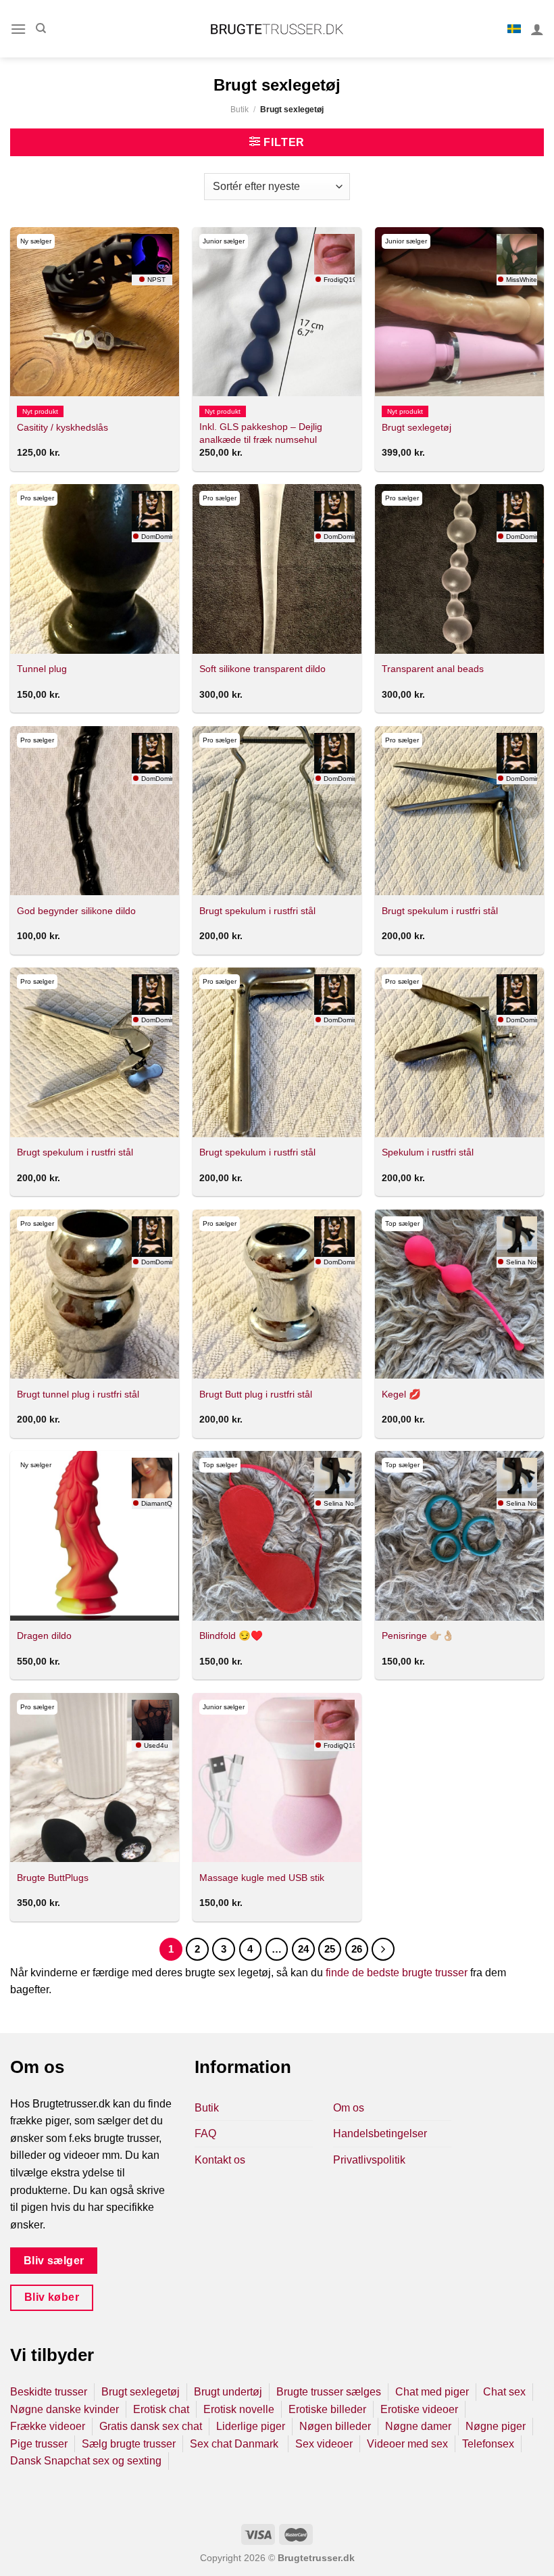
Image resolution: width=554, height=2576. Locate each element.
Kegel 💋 (401, 1394)
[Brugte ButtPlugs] (95, 1778)
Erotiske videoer (419, 2409)
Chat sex (504, 2392)
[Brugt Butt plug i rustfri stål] (277, 1294)
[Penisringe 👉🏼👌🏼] (459, 1535)
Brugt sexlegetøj (417, 427)
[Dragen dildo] (95, 1535)
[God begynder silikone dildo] (95, 811)
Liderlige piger (251, 2426)
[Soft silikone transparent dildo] (277, 569)
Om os (349, 2108)
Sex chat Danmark (235, 2444)
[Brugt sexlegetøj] (459, 312)
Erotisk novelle (239, 2409)
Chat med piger (432, 2392)
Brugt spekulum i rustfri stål (257, 911)
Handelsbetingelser (380, 2133)
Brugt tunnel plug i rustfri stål (78, 1394)
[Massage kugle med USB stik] (277, 1778)
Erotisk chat (161, 2409)
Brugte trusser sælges (329, 2392)
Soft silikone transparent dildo (262, 669)
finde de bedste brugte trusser (397, 1973)
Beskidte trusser (49, 2392)
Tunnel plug (42, 669)
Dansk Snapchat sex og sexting (86, 2461)
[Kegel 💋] (459, 1294)
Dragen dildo (44, 1636)
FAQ (205, 2133)
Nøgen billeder (335, 2426)
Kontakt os (220, 2160)
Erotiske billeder (327, 2409)
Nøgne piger (496, 2426)
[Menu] (18, 29)
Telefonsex (488, 2444)
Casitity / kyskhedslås (62, 427)
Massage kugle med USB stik (262, 1878)
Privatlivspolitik (369, 2160)
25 (330, 1949)
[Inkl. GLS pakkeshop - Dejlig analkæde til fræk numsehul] (277, 312)
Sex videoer (324, 2444)
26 (357, 1949)
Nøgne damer (418, 2426)
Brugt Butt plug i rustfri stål (256, 1394)
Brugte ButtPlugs (53, 1878)
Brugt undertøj (228, 2392)
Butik (240, 110)
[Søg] (41, 28)
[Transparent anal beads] (459, 569)
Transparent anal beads (433, 669)
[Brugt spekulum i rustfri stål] (277, 811)
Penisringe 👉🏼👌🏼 (418, 1636)
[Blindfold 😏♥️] (277, 1535)
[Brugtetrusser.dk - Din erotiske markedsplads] (277, 29)
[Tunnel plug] (95, 569)
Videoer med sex (407, 2444)
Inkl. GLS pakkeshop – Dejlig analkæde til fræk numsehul (261, 433)
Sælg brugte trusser (129, 2444)
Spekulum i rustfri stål (428, 1152)
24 (303, 1949)
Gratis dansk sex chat (151, 2426)
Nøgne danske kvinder (65, 2409)
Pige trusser (39, 2444)
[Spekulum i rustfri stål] (459, 1052)
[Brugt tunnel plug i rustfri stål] (95, 1294)
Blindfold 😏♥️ (231, 1636)
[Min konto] (537, 29)
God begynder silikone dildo (76, 911)
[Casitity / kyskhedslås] (95, 312)
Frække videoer (48, 2426)
